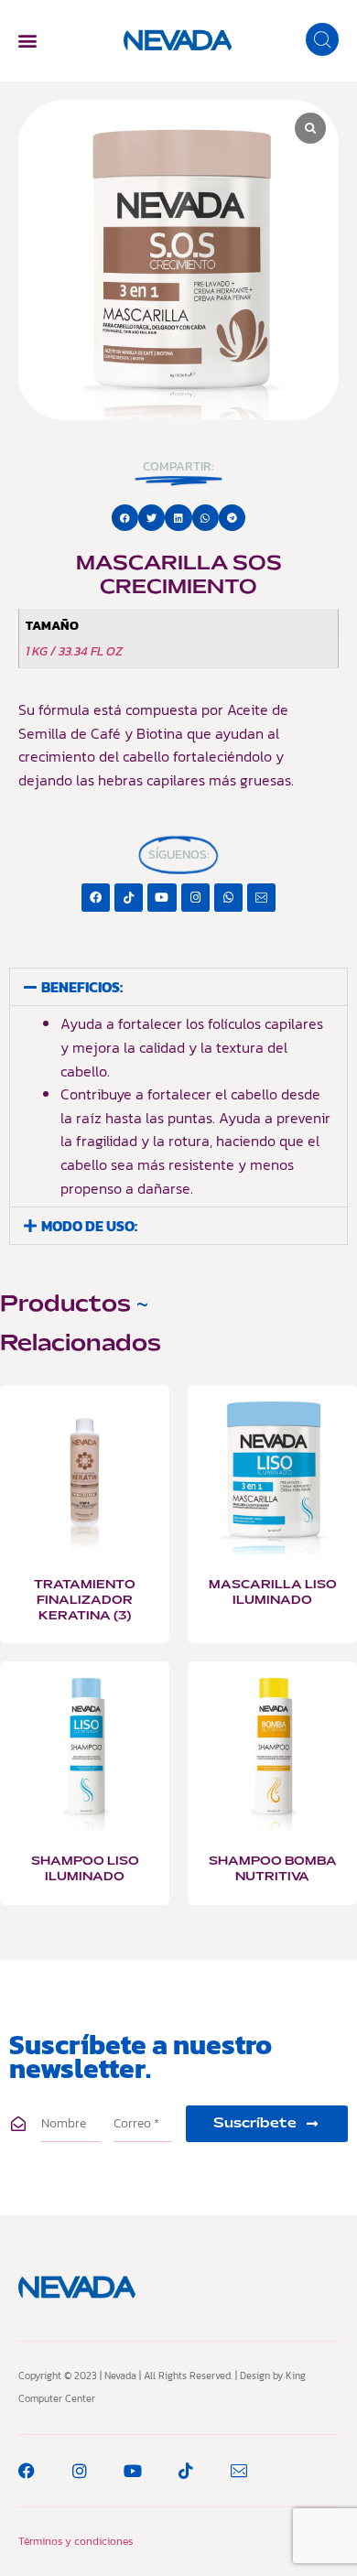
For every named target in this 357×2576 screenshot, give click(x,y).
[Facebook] (96, 898)
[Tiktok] (129, 898)
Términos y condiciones (76, 2541)
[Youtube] (162, 898)
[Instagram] (195, 898)
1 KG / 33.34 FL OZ (74, 651)
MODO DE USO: (89, 1226)
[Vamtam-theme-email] (261, 898)
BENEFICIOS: (82, 987)
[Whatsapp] (228, 898)
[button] (27, 41)
